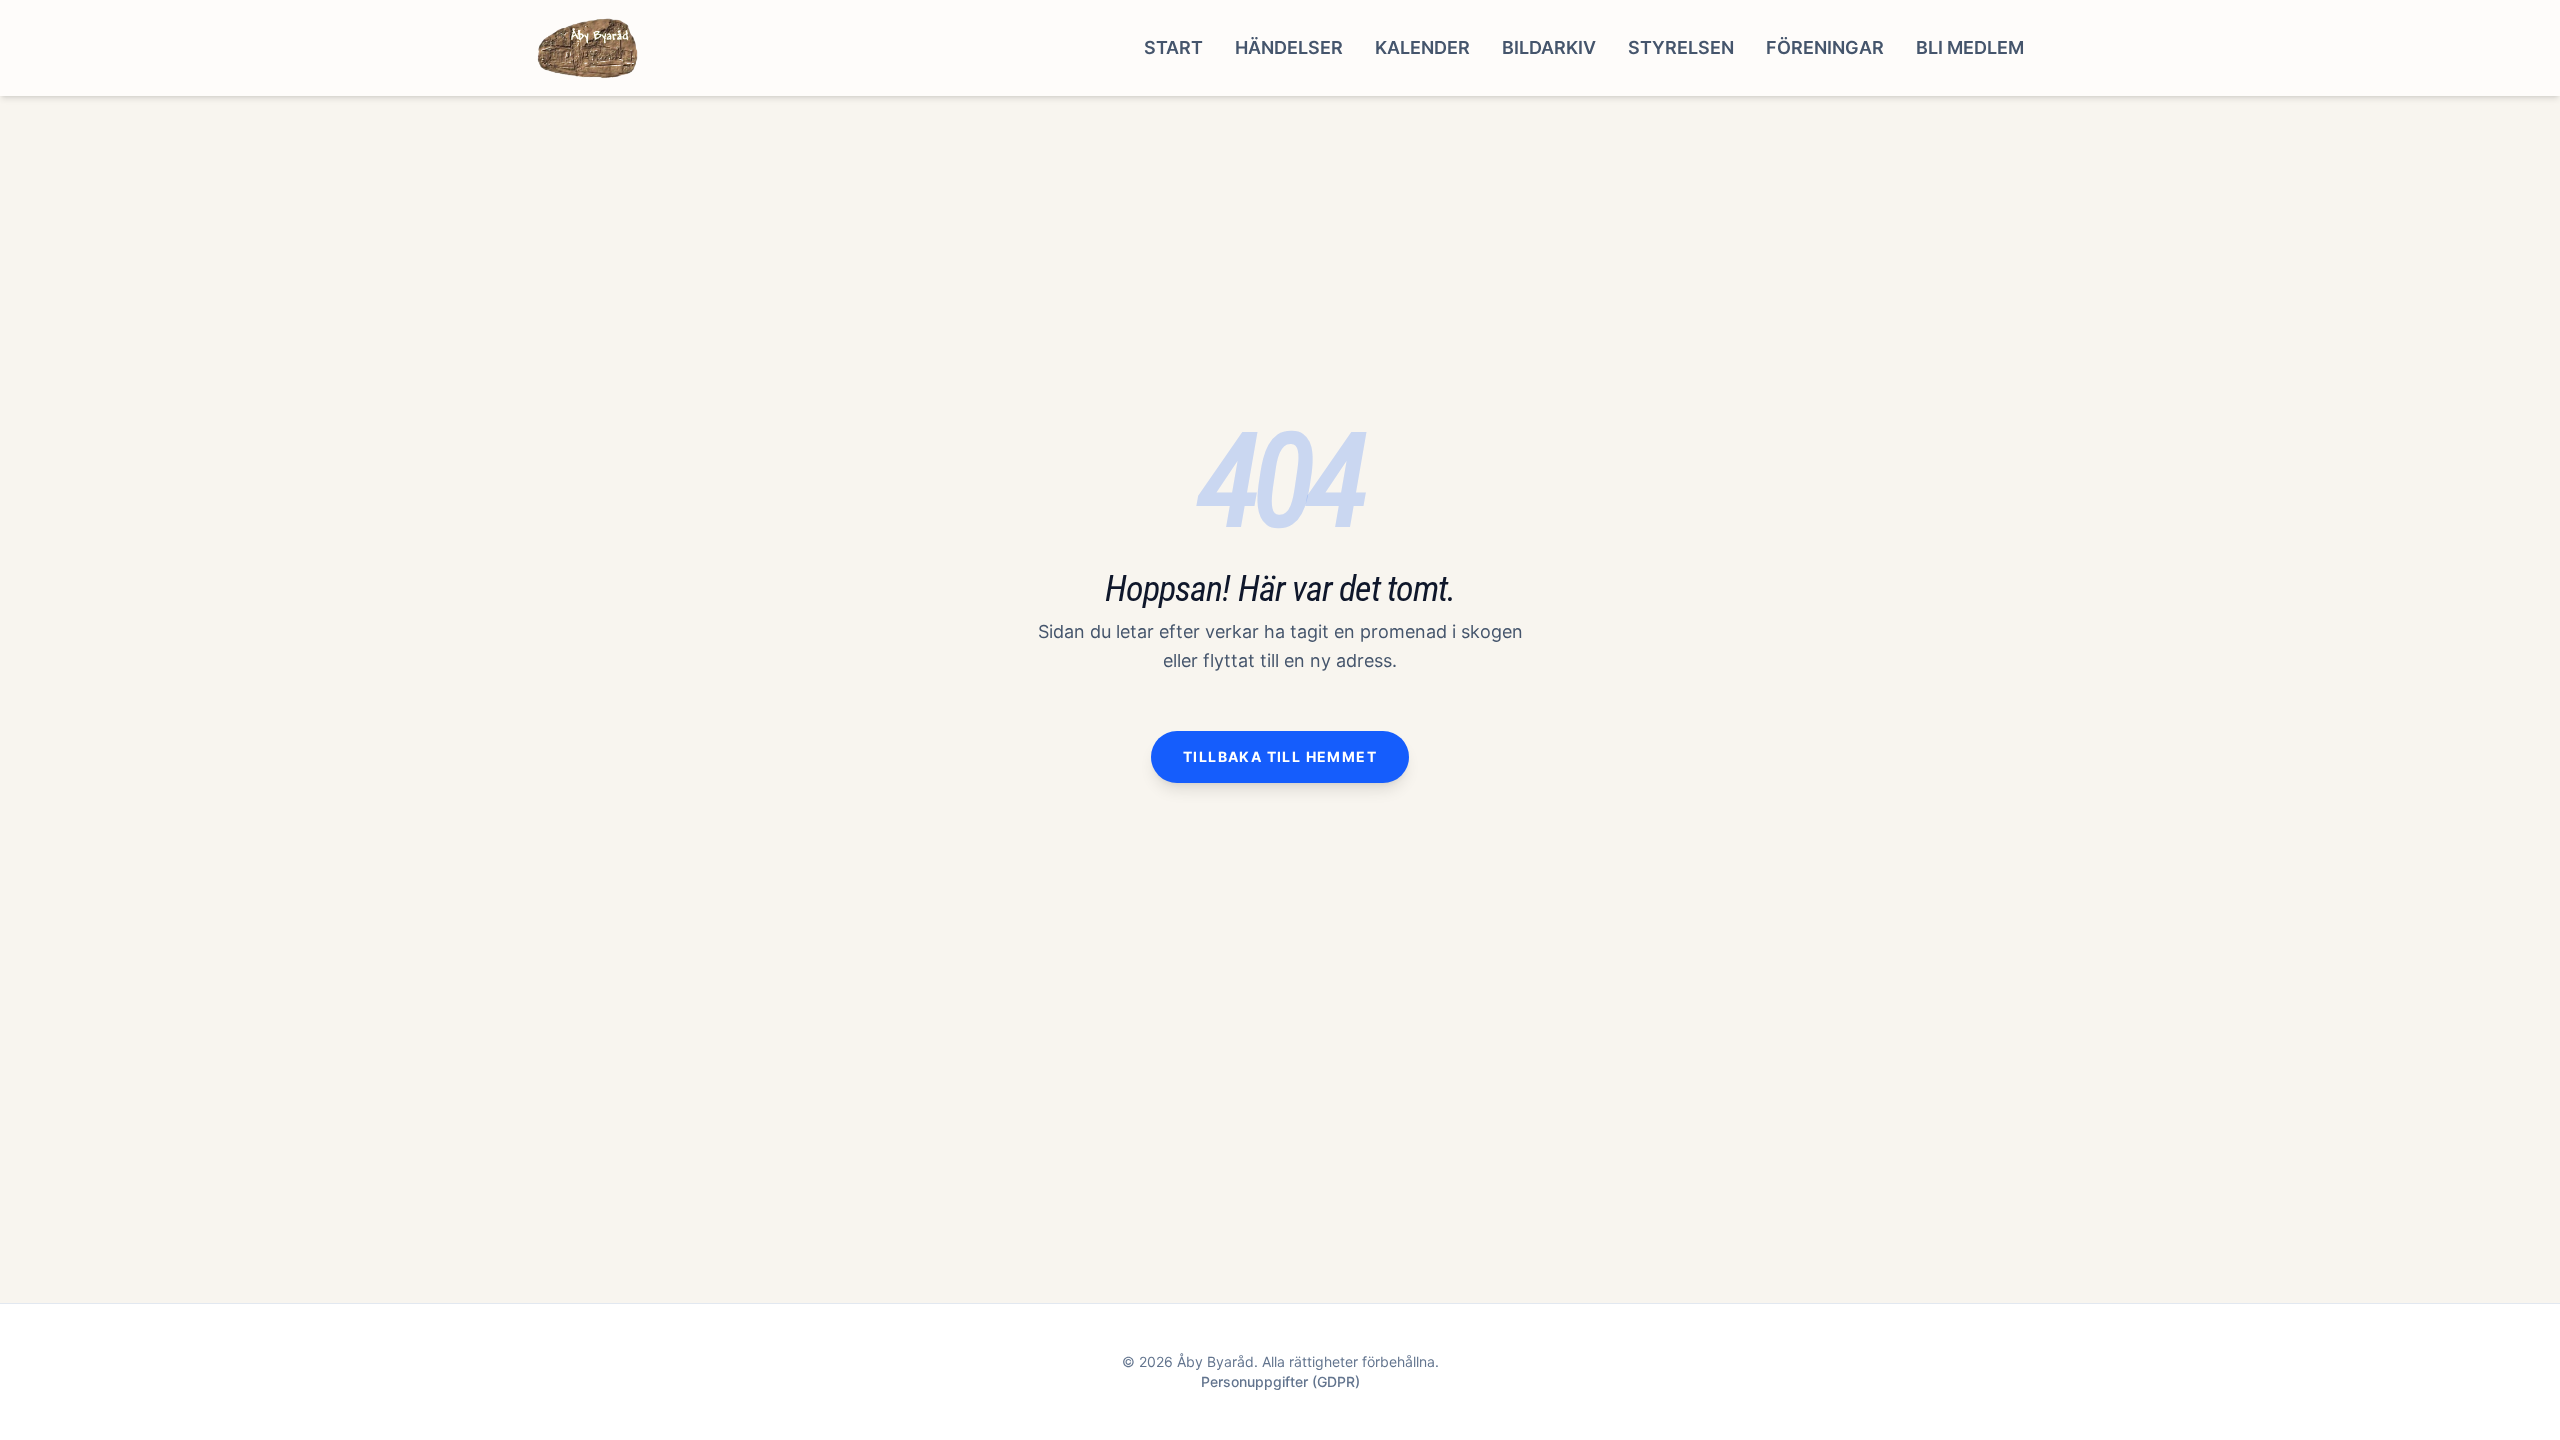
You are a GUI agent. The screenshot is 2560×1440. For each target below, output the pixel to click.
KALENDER (1422, 47)
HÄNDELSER (1289, 47)
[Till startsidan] (587, 48)
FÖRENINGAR (1825, 47)
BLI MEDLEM (1970, 47)
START (1173, 47)
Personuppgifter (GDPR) (1280, 1381)
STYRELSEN (1681, 47)
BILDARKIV (1549, 47)
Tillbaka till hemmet (1280, 756)
